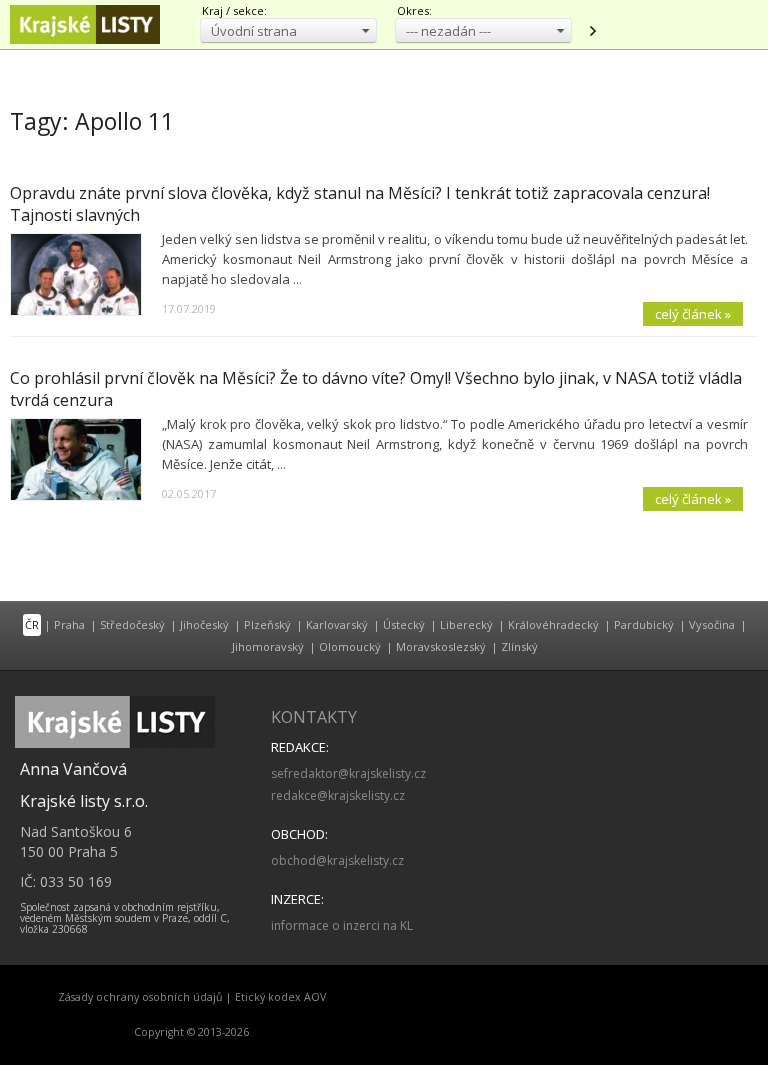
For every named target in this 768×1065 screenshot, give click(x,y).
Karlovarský (337, 624)
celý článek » (693, 314)
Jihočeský (204, 624)
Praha (69, 624)
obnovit (592, 31)
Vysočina (712, 624)
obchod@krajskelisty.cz (337, 860)
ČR (32, 624)
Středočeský (132, 624)
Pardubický (644, 624)
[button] (288, 30)
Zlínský (519, 646)
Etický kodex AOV (280, 997)
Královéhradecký (553, 624)
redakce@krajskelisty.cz (338, 795)
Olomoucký (350, 646)
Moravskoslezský (441, 646)
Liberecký (466, 624)
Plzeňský (267, 624)
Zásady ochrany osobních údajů (140, 997)
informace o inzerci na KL (342, 925)
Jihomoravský (268, 646)
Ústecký (404, 624)
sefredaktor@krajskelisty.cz (348, 773)
